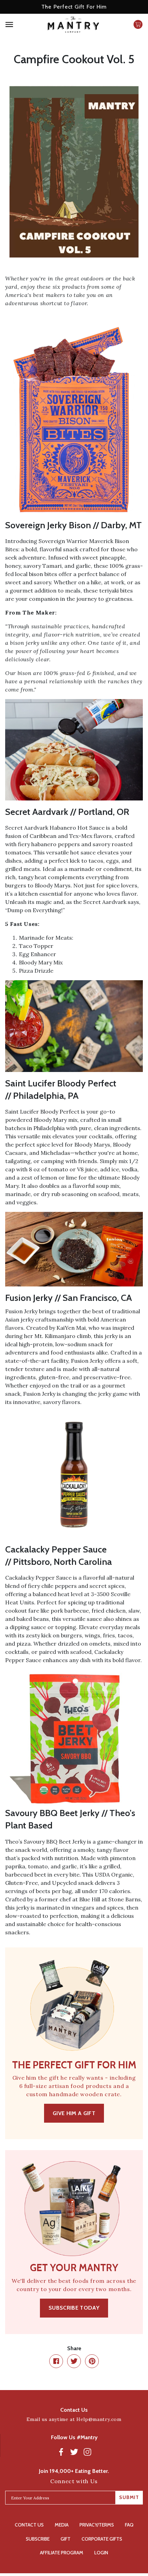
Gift (66, 2539)
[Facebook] (61, 2452)
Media (62, 2525)
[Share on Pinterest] (92, 2361)
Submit (129, 2497)
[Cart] (138, 27)
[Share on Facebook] (56, 2361)
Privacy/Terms (97, 2525)
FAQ (129, 2525)
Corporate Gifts (102, 2539)
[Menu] (21, 27)
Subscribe (38, 2539)
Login (101, 2553)
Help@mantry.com (99, 2419)
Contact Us (29, 2525)
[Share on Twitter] (74, 2361)
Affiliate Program (62, 2553)
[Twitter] (74, 2452)
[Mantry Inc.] (73, 27)
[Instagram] (87, 2452)
